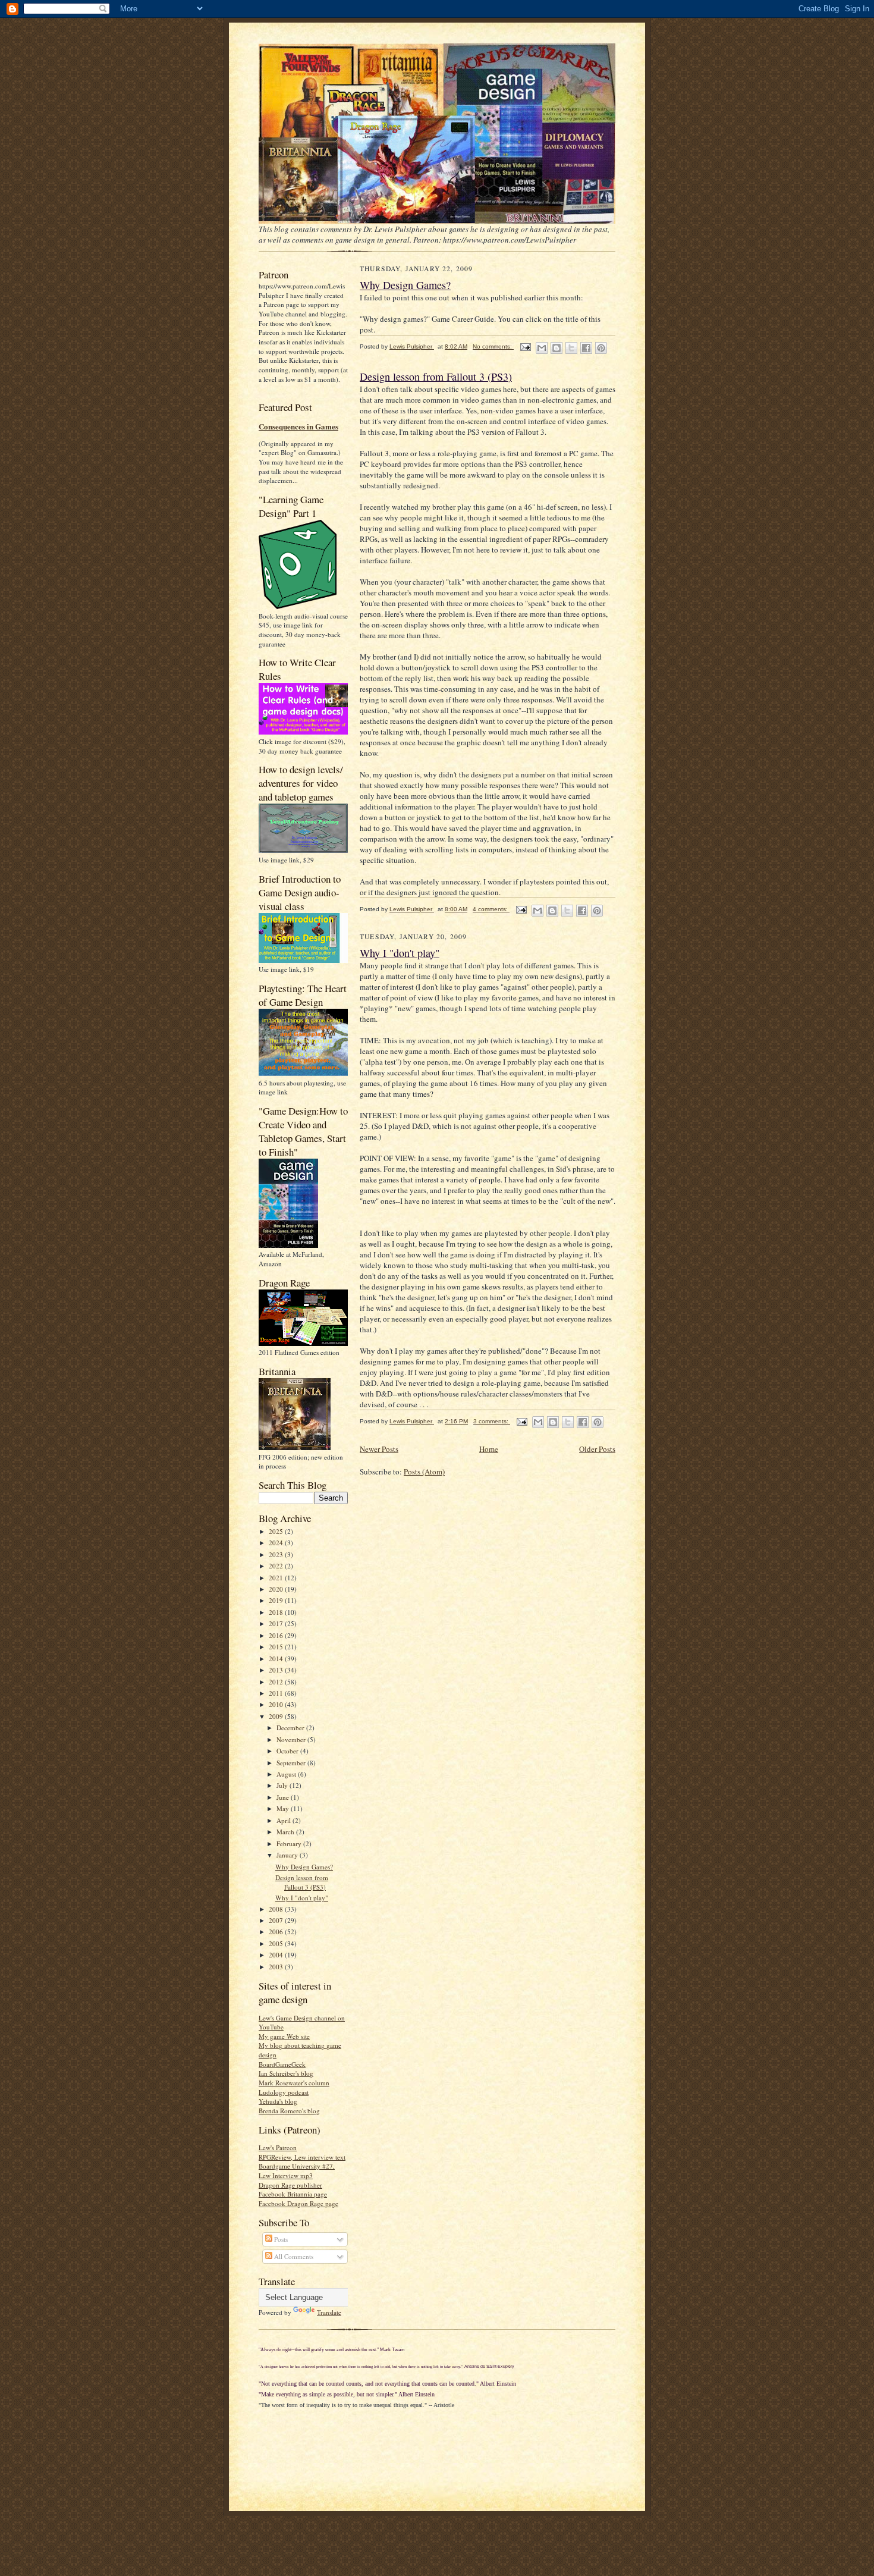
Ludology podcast (284, 2092)
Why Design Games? (304, 1867)
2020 (277, 1589)
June (284, 1797)
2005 (277, 1943)
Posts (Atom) (424, 1471)
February (290, 1844)
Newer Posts (379, 1449)
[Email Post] (525, 346)
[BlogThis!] (557, 348)
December (291, 1728)
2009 (277, 1716)
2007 (277, 1920)
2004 (277, 1955)
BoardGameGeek (282, 2064)
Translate (329, 2312)
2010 (277, 1704)
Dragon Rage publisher (290, 2185)
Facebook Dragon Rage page (298, 2203)
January (288, 1855)
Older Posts (597, 1449)
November (292, 1739)
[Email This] (542, 348)
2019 (277, 1600)
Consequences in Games (298, 426)
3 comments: (492, 1421)
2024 (277, 1543)
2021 (277, 1578)
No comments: (493, 346)
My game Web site (284, 2036)
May (284, 1808)
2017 (277, 1623)
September (292, 1763)
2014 (277, 1659)
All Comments (293, 2256)
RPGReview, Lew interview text (302, 2157)
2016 (277, 1635)
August (287, 1774)
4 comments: (491, 909)
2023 (277, 1554)
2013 (277, 1670)
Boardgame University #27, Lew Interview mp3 (297, 2171)
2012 (277, 1682)
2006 (277, 1932)
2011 (277, 1693)
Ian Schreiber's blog (286, 2073)
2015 (277, 1647)
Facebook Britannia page (293, 2194)
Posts (280, 2239)
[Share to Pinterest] (601, 348)
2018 (277, 1612)
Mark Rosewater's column (294, 2083)
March (286, 1832)
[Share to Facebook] (586, 348)
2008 (277, 1909)
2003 (277, 1967)
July (283, 1785)
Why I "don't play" (302, 1898)
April (284, 1820)
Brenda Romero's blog (289, 2111)
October (288, 1751)
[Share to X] (571, 348)
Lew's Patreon (278, 2147)
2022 (277, 1566)
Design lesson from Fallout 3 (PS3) (302, 1882)
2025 (277, 1531)
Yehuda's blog (278, 2101)
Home (489, 1449)
